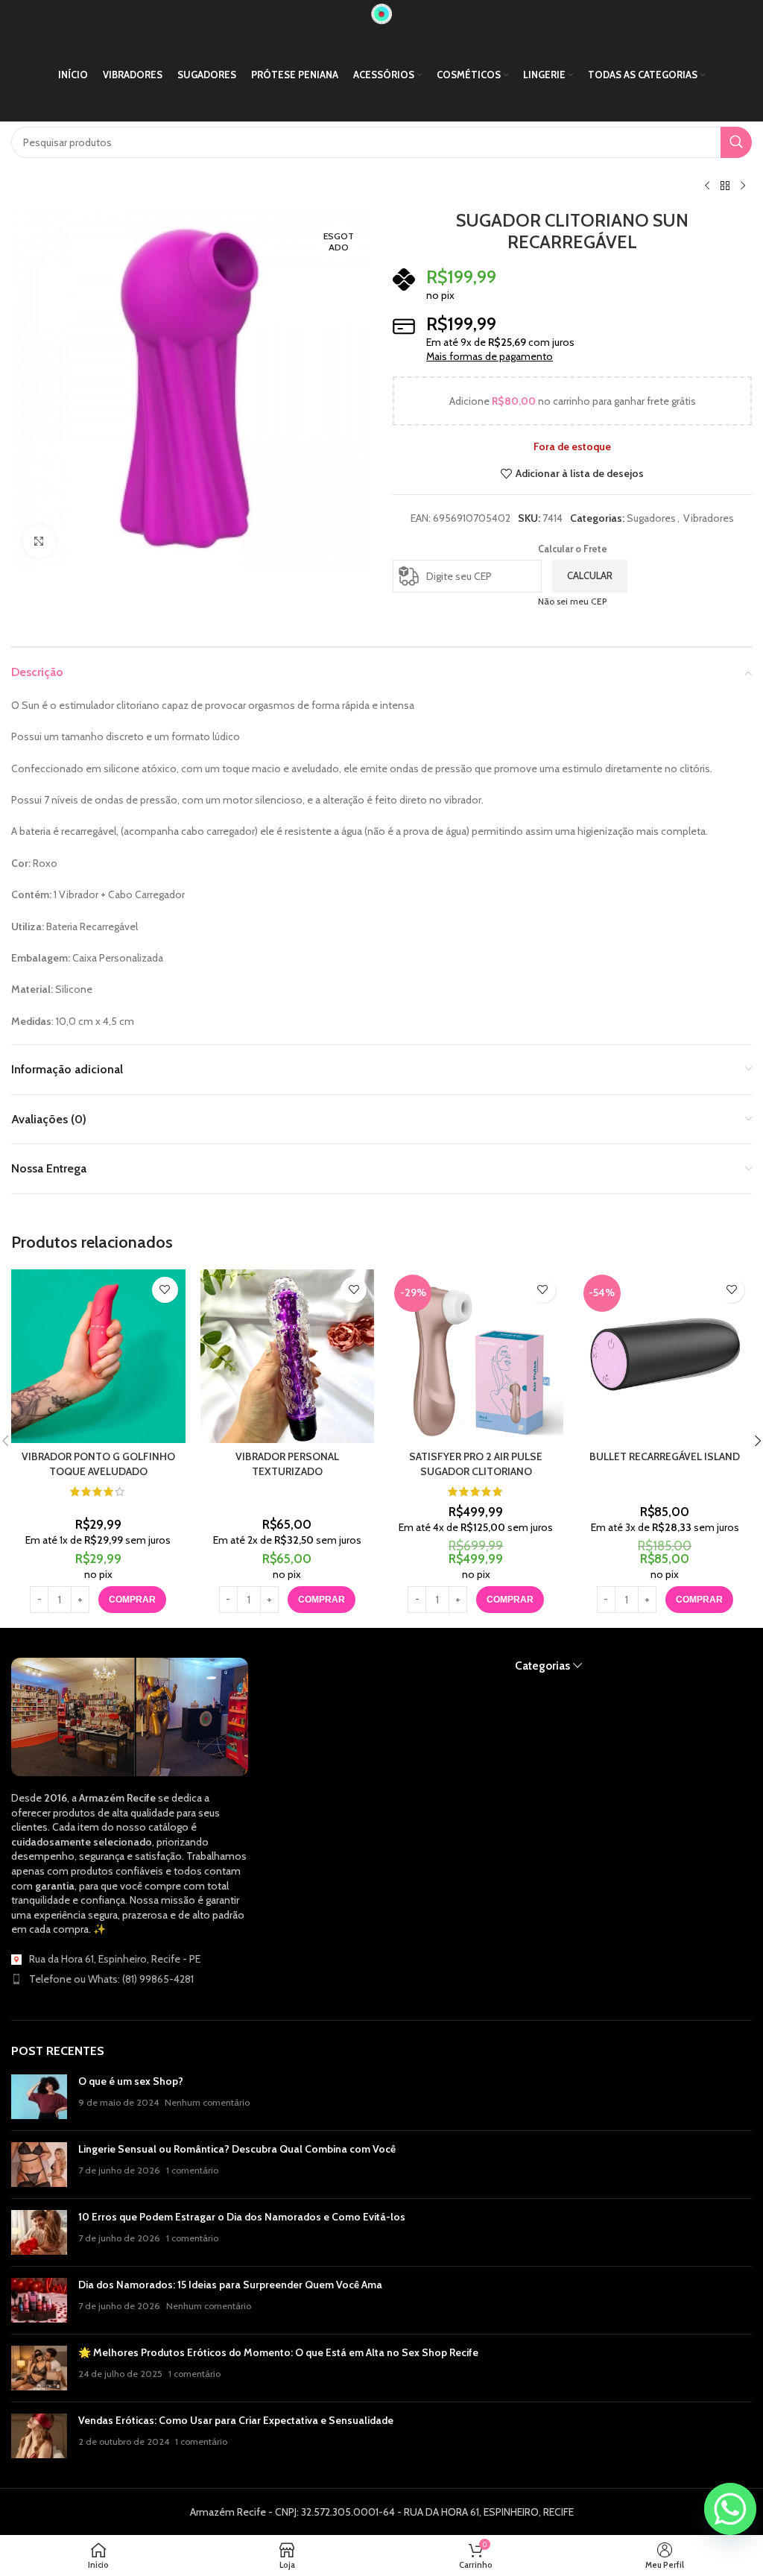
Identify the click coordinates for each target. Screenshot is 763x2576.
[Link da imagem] (130, 1716)
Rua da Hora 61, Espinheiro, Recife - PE (115, 1959)
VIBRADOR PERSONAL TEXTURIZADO (287, 1464)
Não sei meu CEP (572, 601)
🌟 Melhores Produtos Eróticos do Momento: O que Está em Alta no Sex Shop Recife (278, 2352)
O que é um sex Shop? (131, 2081)
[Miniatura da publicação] (39, 2097)
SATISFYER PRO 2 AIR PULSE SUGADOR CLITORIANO (476, 1464)
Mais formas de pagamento (490, 356)
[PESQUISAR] (736, 142)
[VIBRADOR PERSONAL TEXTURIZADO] (288, 1357)
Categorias (542, 1666)
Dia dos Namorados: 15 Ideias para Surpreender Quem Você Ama (230, 2285)
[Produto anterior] (707, 186)
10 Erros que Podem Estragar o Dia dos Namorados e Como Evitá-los (242, 2217)
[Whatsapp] (730, 2509)
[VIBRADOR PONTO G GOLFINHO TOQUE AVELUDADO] (98, 1357)
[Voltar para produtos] (725, 186)
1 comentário (192, 2170)
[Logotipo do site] (381, 13)
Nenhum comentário (207, 2102)
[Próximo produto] (743, 186)
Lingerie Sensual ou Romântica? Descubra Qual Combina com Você (237, 2149)
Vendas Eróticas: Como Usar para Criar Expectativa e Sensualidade (236, 2420)
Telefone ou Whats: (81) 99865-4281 (111, 1979)
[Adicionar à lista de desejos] (165, 1290)
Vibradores (709, 518)
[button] (510, 1600)
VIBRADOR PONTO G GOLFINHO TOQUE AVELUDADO (98, 1464)
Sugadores (651, 518)
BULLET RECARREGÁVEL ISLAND (665, 1456)
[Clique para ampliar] (39, 542)
